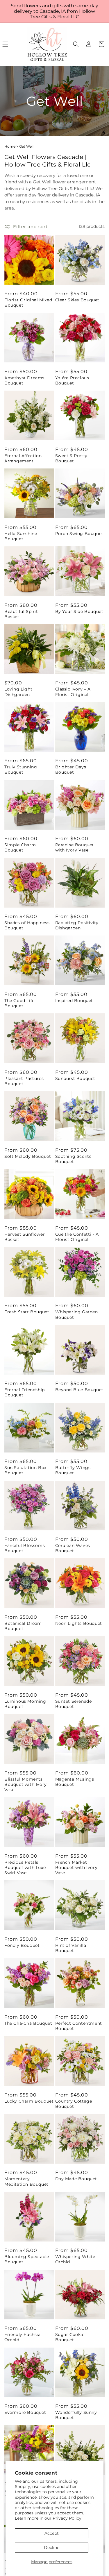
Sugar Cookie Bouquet (70, 2337)
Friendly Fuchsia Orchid (23, 2337)
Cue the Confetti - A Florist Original (77, 1237)
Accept (52, 2533)
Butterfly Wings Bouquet (73, 1470)
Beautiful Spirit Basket (21, 614)
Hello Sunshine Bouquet (21, 536)
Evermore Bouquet (25, 2412)
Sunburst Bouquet (75, 1078)
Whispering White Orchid (75, 2259)
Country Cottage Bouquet (74, 2104)
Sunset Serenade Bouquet (74, 1704)
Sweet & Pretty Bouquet (71, 458)
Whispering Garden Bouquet (77, 1314)
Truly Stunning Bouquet (21, 770)
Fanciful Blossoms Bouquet (25, 1548)
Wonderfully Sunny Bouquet (76, 2415)
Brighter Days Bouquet (71, 770)
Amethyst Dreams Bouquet (24, 380)
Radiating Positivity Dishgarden (77, 925)
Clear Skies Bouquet (77, 300)
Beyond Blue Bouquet (79, 1390)
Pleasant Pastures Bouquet (24, 1081)
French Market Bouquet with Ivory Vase (76, 1867)
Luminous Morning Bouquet (25, 1704)
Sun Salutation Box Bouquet (25, 1470)
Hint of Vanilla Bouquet (71, 1948)
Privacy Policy (67, 2518)
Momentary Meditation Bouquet (26, 2181)
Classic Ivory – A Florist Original (73, 692)
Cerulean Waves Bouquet (73, 1548)
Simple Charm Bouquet (20, 847)
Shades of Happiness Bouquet (27, 925)
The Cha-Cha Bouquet (28, 2023)
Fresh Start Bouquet (27, 1312)
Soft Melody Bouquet (28, 1156)
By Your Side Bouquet (79, 611)
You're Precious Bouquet (72, 380)
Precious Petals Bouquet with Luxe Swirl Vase (25, 1867)
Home (10, 146)
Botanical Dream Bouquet (23, 1626)
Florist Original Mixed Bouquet (28, 303)
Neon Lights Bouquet (79, 1623)
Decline (52, 2548)
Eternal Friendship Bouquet (25, 1392)
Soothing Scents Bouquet (73, 1159)
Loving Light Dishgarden (18, 692)
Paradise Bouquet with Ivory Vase (75, 847)
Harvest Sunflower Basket (25, 1237)
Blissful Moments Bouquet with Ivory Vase (26, 1784)
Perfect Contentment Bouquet (79, 2026)
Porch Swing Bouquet (79, 534)
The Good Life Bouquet (19, 1003)
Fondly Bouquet (22, 1945)
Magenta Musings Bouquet (75, 1782)
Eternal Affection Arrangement (23, 458)
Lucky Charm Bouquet (29, 2101)
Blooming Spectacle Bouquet (27, 2259)
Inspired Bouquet (74, 1001)
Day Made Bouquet (76, 2179)
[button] (76, 44)
